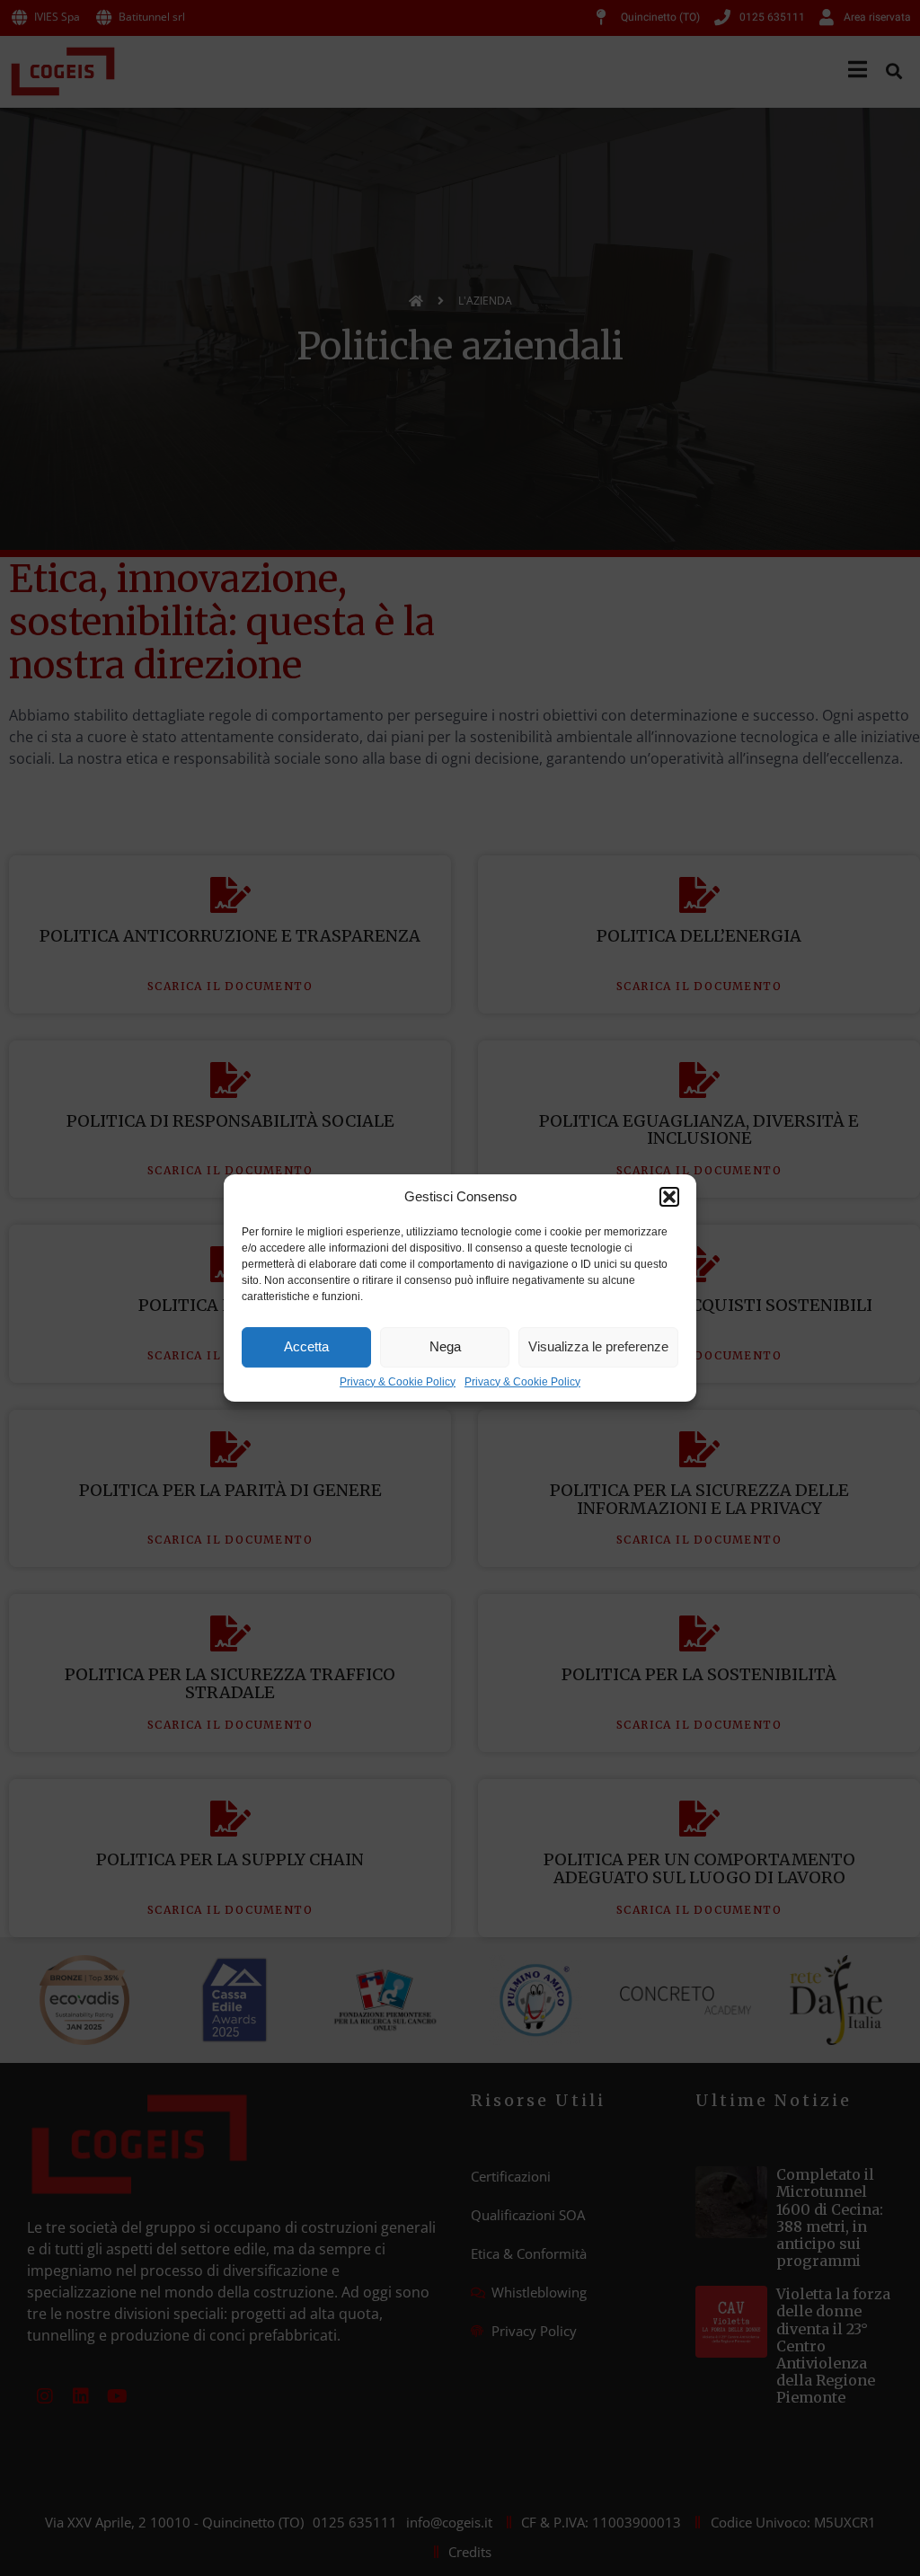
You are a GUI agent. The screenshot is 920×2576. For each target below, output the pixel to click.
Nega (445, 1346)
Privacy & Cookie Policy (398, 1382)
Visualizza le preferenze (598, 1346)
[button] (669, 1197)
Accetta (306, 1346)
